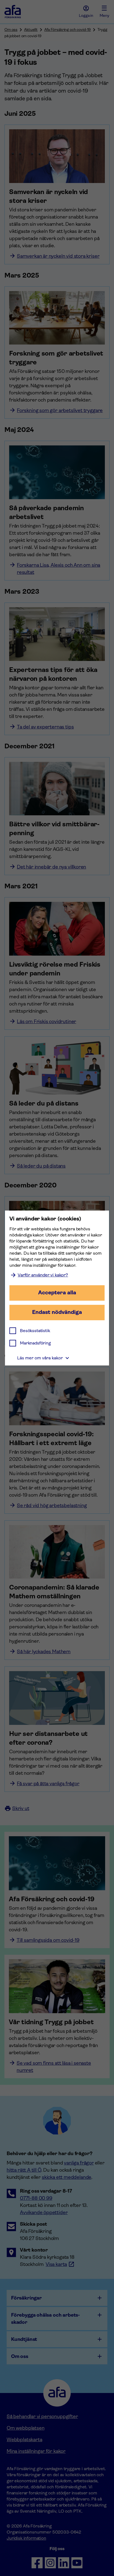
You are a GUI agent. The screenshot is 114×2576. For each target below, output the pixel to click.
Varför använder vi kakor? (43, 1275)
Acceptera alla (57, 1293)
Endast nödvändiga (57, 1312)
